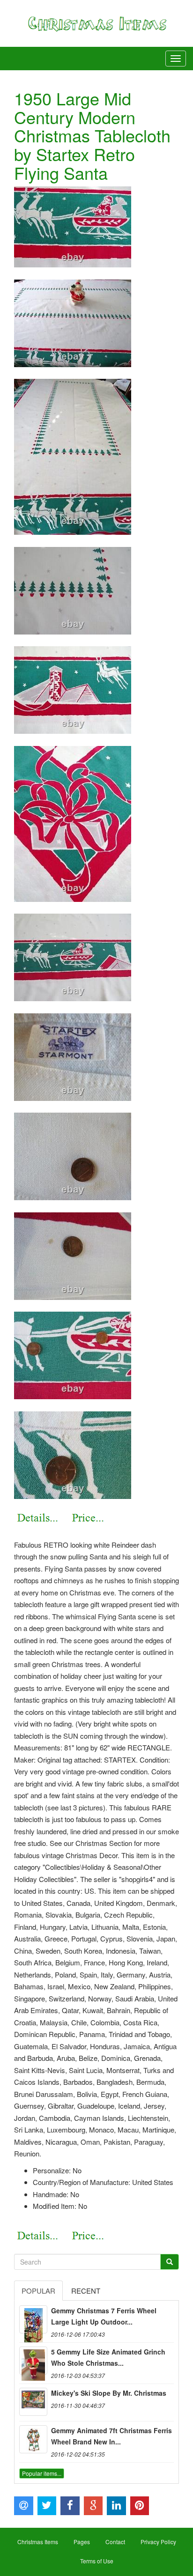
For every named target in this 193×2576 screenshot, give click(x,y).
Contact (115, 2542)
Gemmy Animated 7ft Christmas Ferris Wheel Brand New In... (111, 2436)
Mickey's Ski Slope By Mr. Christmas (109, 2393)
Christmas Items (38, 2542)
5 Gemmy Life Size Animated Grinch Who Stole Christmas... (108, 2357)
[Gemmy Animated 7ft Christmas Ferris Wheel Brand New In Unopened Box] (33, 2439)
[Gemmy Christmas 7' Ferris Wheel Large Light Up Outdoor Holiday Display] (33, 2319)
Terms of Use (97, 2561)
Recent (86, 2291)
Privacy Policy (158, 2542)
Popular (38, 2291)
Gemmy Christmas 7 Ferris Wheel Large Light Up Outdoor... (104, 2316)
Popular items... (42, 2473)
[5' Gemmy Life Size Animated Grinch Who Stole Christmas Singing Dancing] (33, 2361)
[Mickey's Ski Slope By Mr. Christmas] (33, 2402)
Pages (82, 2542)
